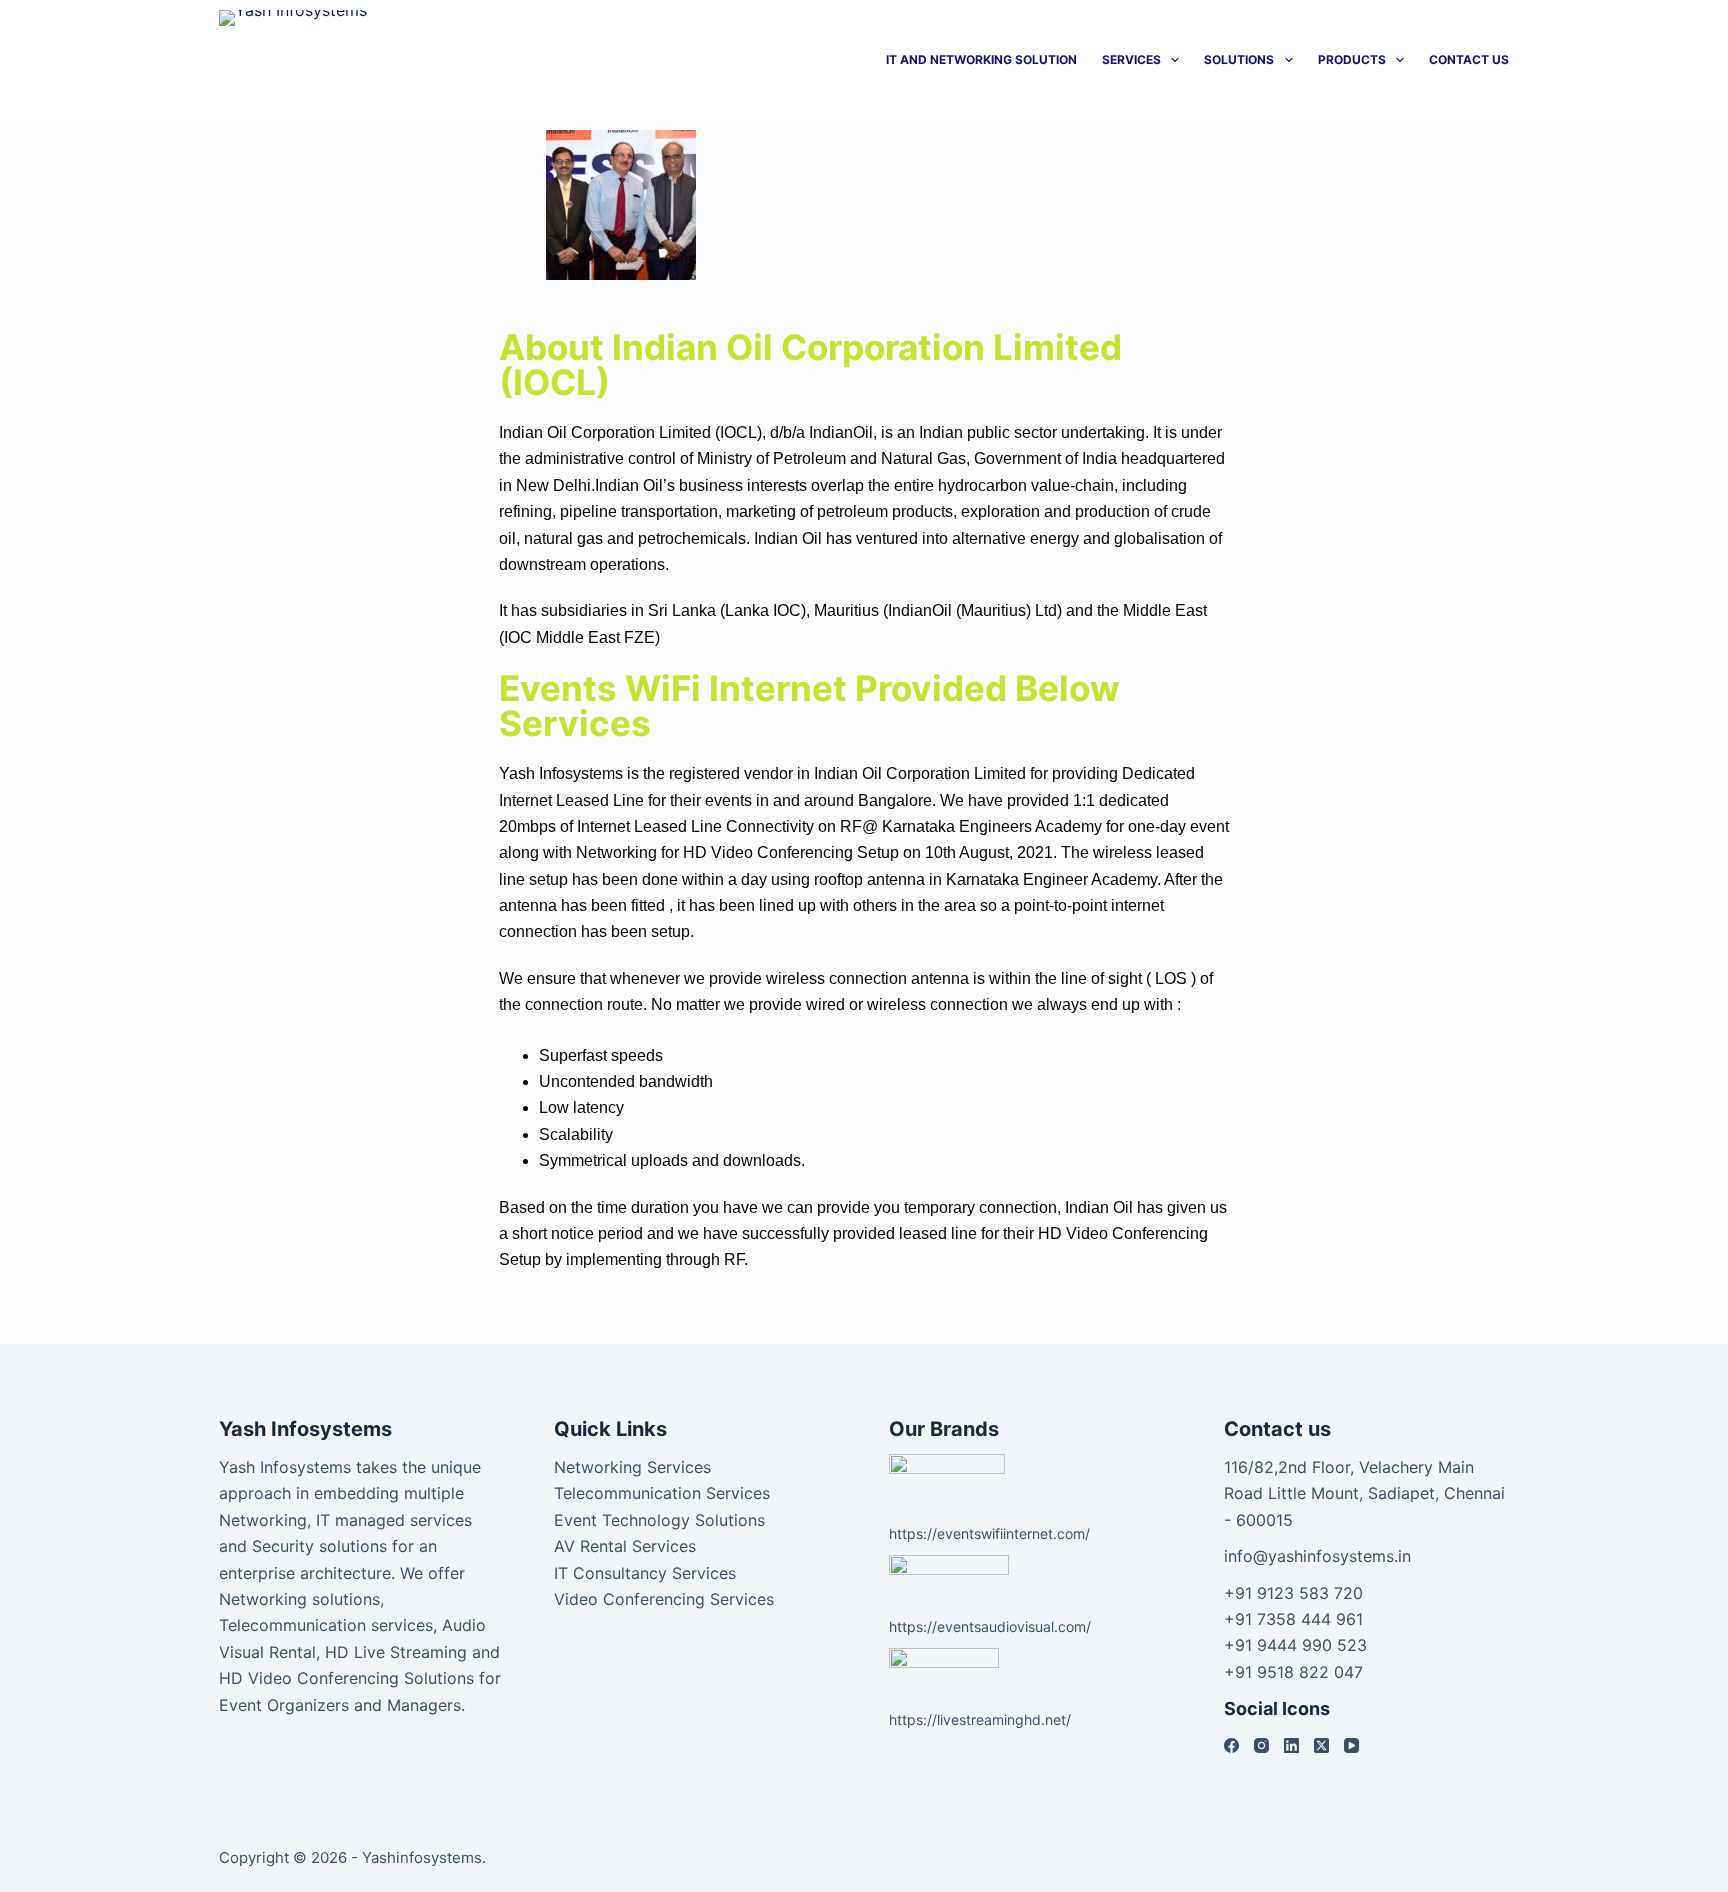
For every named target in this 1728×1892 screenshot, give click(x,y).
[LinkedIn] (1291, 1745)
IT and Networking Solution (981, 59)
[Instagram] (1261, 1745)
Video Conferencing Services (664, 1599)
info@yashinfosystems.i (1313, 1556)
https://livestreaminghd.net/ (980, 1719)
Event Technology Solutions (659, 1520)
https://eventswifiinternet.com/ (989, 1533)
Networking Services (632, 1467)
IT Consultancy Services (645, 1573)
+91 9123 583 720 (1293, 1593)
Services (1131, 59)
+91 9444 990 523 (1295, 1645)
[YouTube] (1351, 1745)
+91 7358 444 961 (1293, 1619)
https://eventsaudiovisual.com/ (990, 1626)
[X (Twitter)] (1321, 1745)
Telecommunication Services (662, 1493)
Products (1352, 59)
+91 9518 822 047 (1293, 1672)
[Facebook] (1231, 1745)
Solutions (1239, 59)
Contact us (1469, 59)
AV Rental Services (625, 1546)
